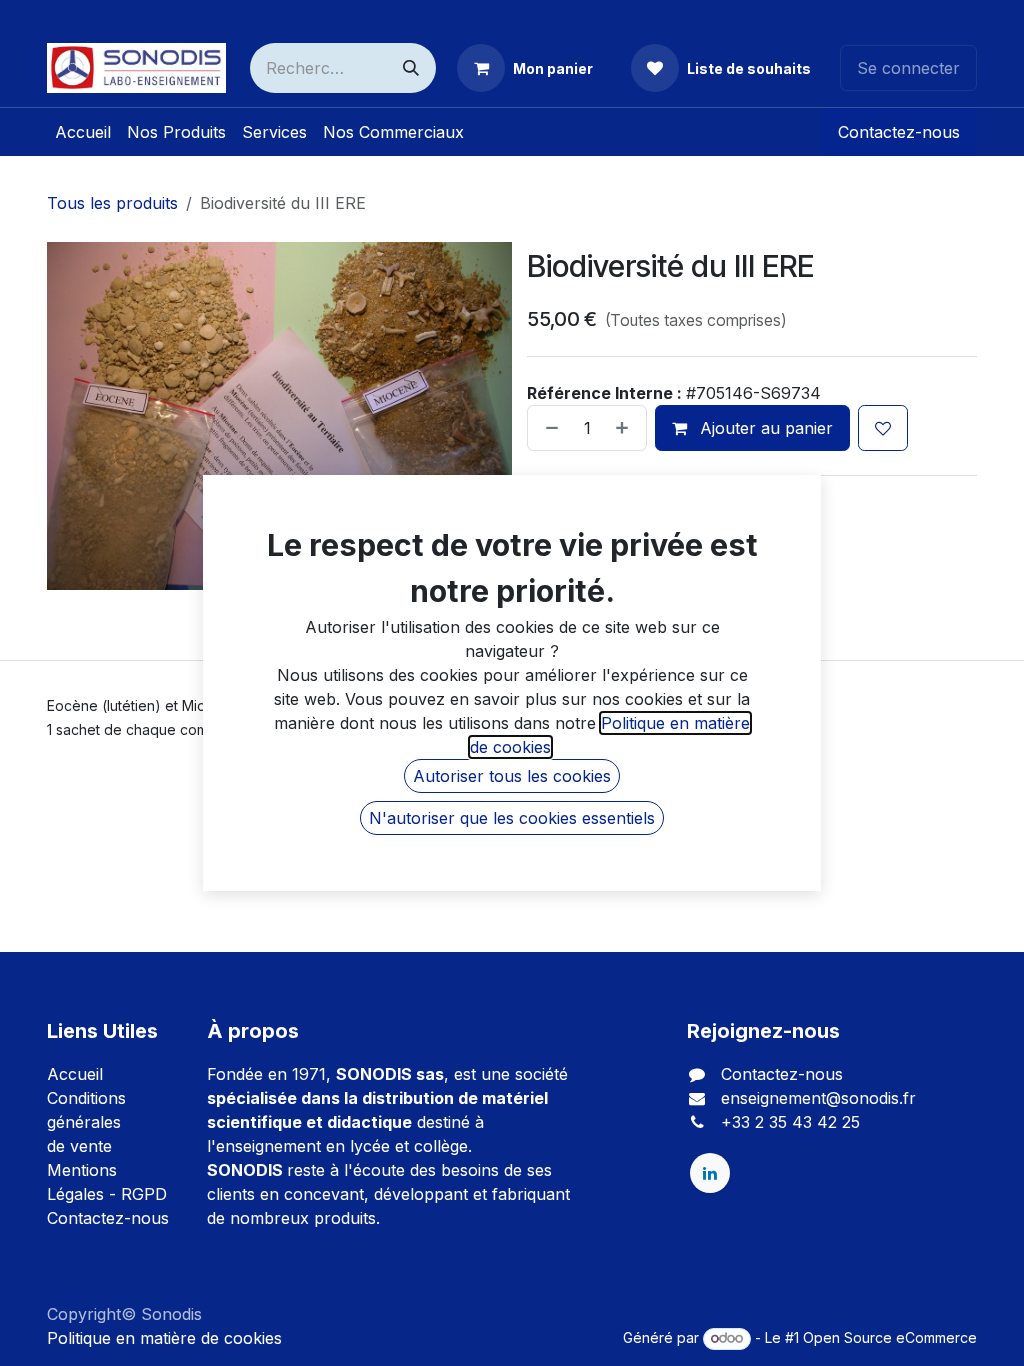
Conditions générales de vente (86, 1122)
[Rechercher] (411, 68)
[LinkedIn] (710, 1173)
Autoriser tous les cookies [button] (512, 776)
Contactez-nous (899, 132)
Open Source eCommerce (890, 1337)
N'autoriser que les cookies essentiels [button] (512, 818)
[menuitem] (83, 132)
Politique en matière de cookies (164, 1338)
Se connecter (908, 68)
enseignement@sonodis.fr (818, 1098)
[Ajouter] (626, 428)
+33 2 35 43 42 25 (790, 1122)
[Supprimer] (548, 428)
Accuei (73, 1074)
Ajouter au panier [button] (764, 428)
